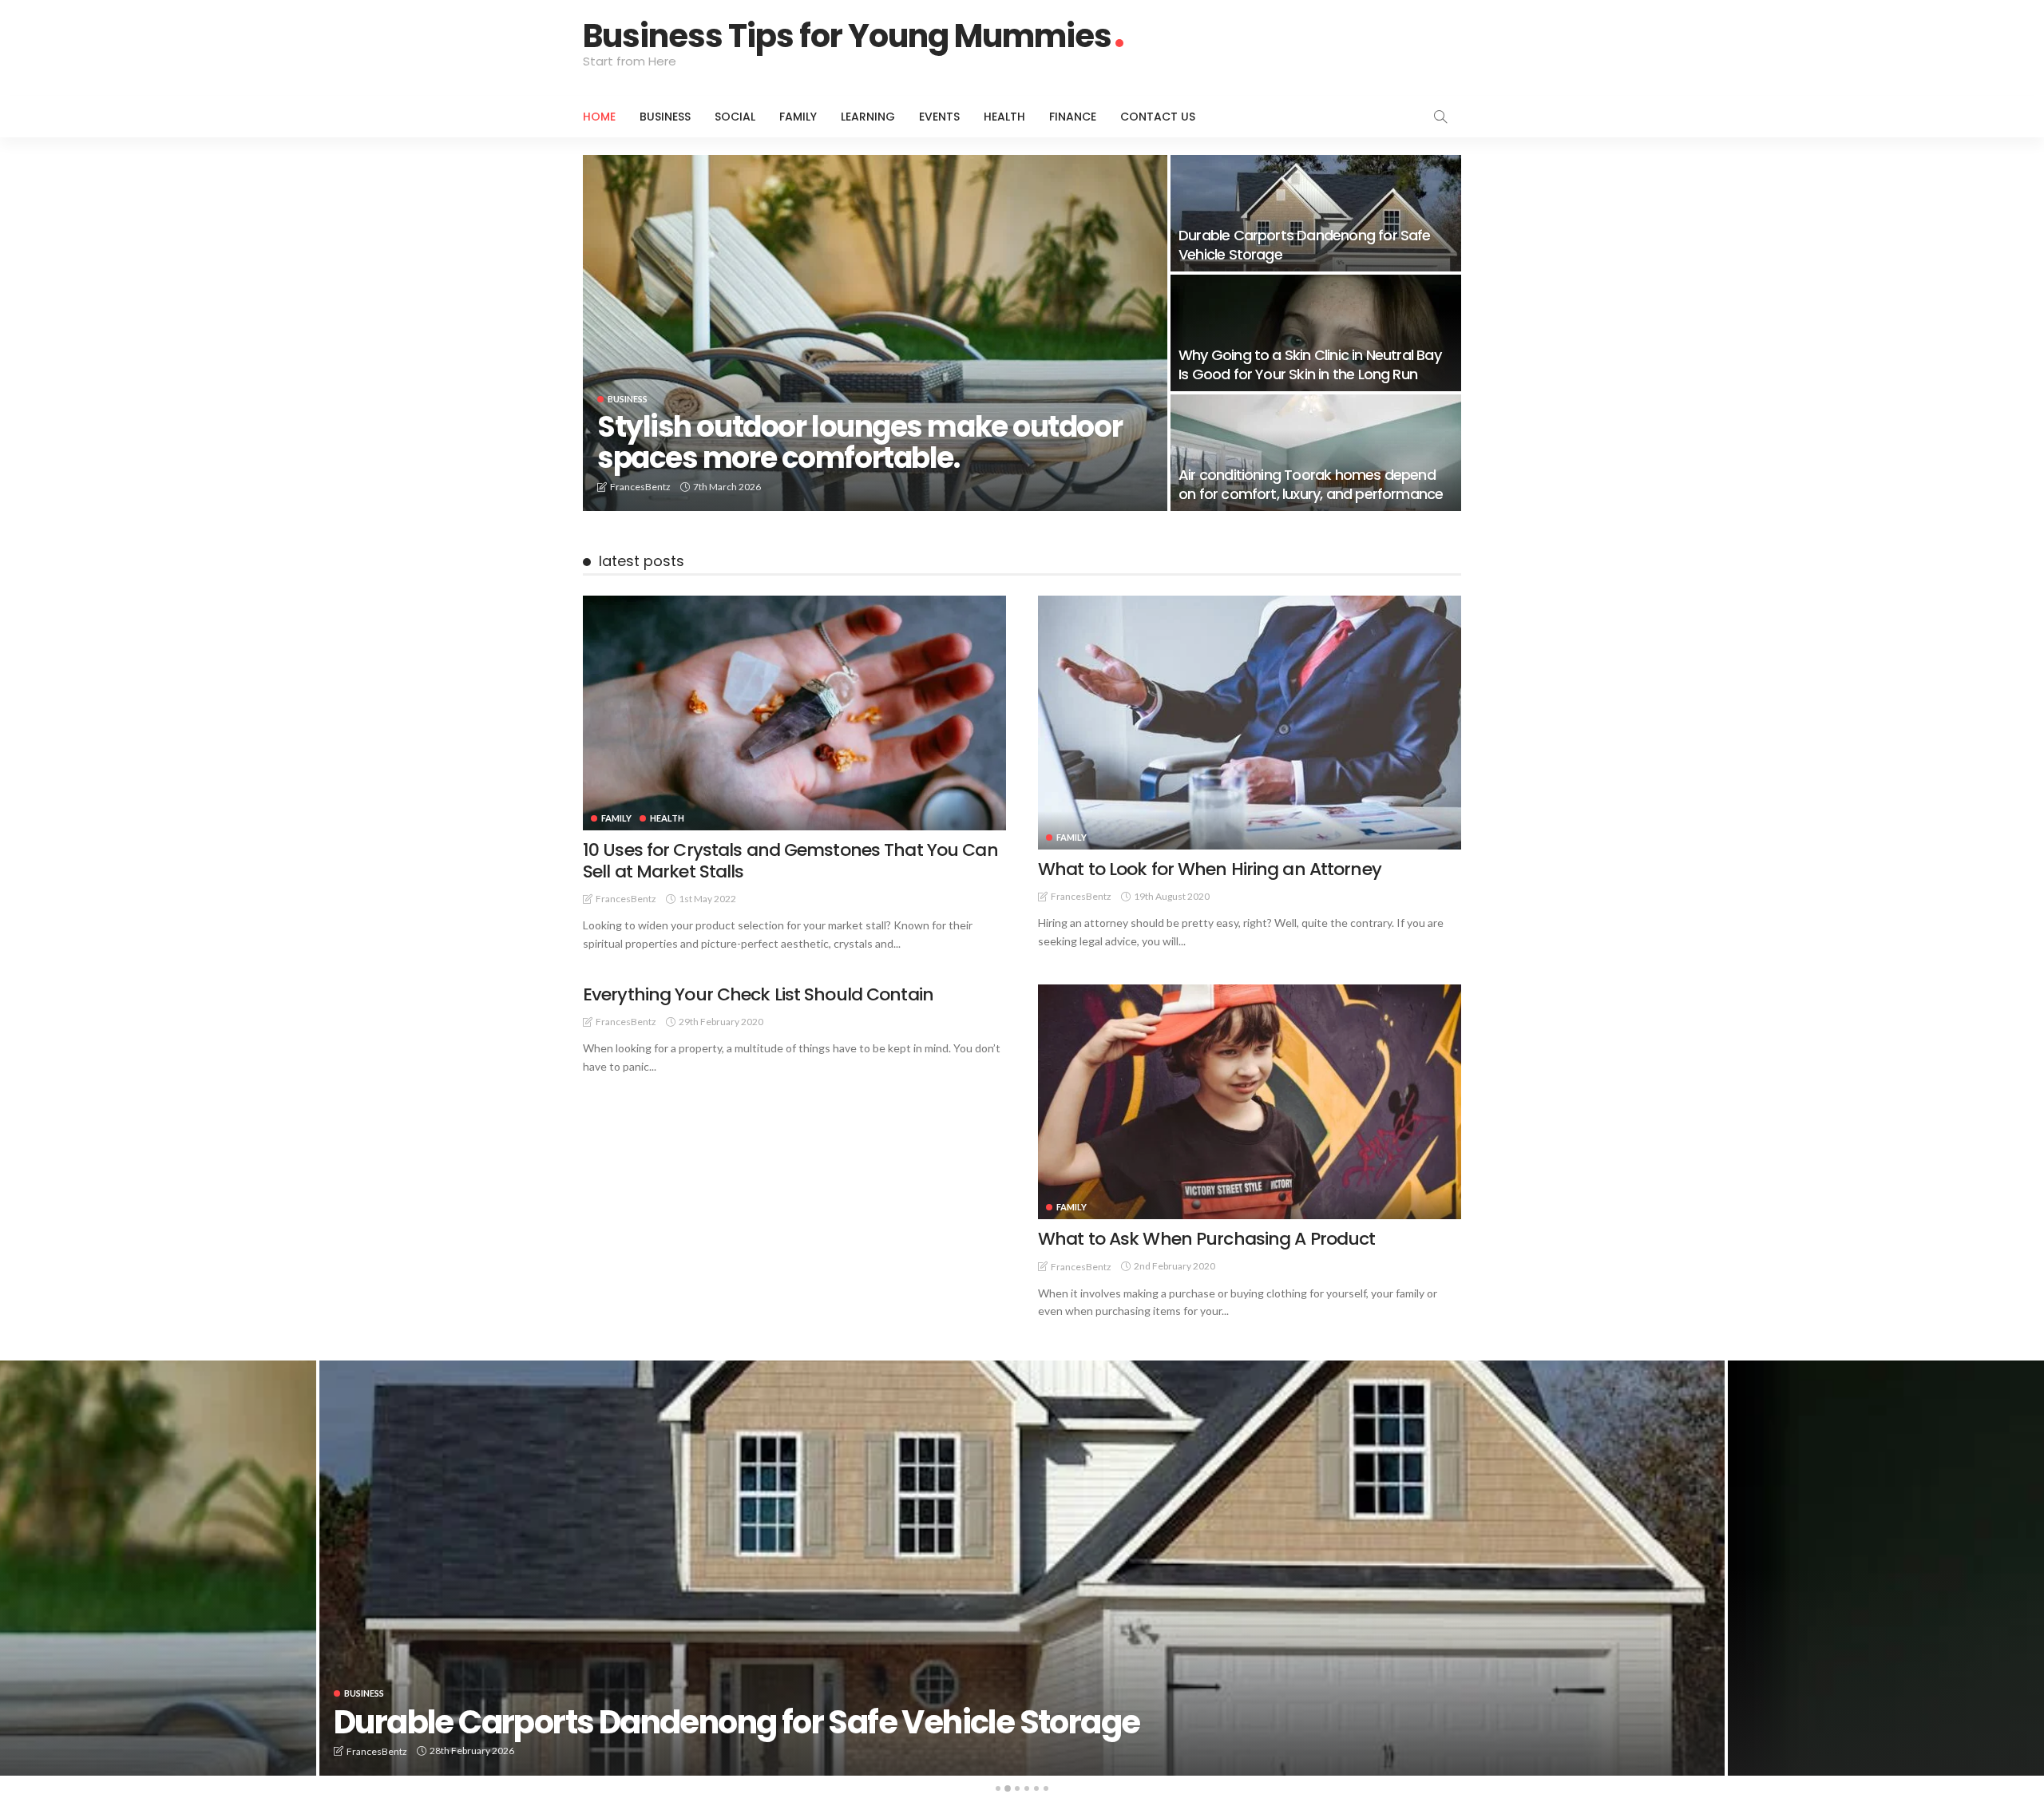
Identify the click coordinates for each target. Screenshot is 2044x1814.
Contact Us (1158, 117)
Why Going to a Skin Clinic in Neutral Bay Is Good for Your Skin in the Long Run (1310, 364)
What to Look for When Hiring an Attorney (1210, 869)
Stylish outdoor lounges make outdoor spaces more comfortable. (860, 443)
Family (798, 117)
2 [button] (1008, 1788)
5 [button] (1036, 1788)
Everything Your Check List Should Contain (758, 994)
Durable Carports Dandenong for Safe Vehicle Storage (1305, 244)
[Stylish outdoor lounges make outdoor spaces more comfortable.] (875, 333)
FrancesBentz (640, 487)
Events (939, 117)
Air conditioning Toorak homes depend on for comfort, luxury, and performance (1311, 484)
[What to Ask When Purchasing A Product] (1250, 1102)
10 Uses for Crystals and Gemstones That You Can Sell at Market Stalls (790, 860)
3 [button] (1017, 1788)
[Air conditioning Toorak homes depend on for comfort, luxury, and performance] (1316, 453)
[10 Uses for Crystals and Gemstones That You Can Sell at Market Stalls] (794, 713)
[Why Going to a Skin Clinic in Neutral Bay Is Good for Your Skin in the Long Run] (1316, 333)
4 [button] (1027, 1788)
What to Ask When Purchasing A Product (1206, 1239)
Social (735, 117)
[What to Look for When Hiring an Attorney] (1250, 723)
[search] (1440, 117)
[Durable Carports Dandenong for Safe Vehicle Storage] (1316, 213)
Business (665, 117)
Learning (868, 117)
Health (1004, 117)
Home (599, 117)
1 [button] (998, 1788)
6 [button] (1046, 1788)
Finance (1073, 117)
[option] (1022, 1568)
